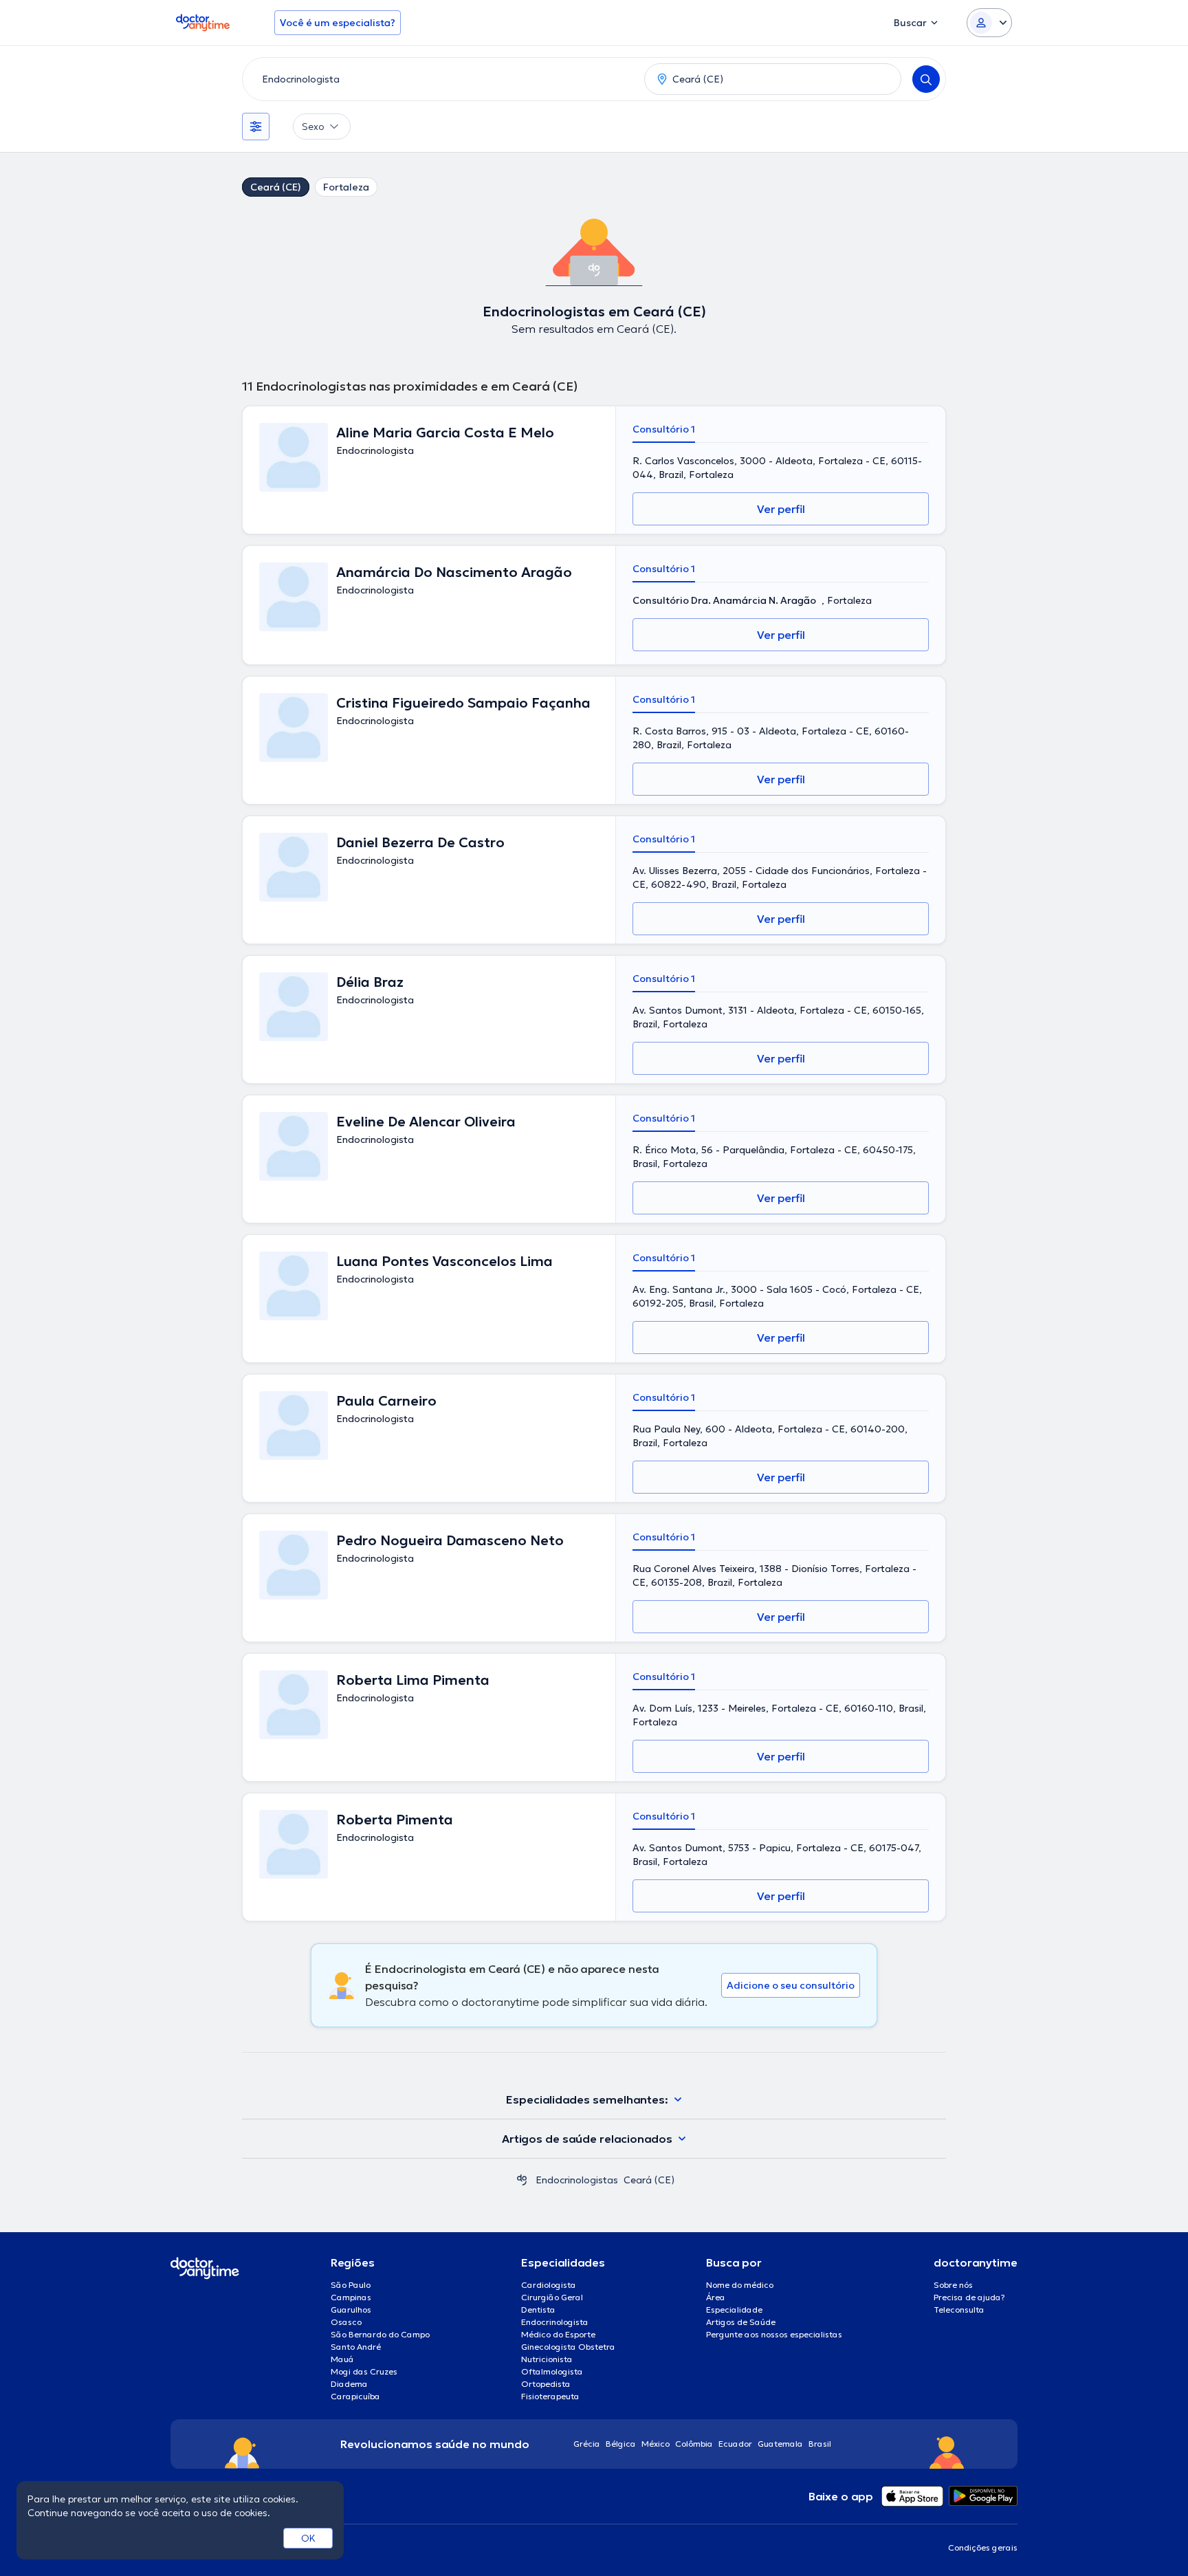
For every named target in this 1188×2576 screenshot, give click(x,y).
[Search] (926, 79)
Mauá (342, 2359)
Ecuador (735, 2444)
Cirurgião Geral (552, 2297)
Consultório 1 (664, 429)
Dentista (538, 2310)
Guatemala (780, 2444)
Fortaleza (346, 187)
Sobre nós (953, 2285)
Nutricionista (547, 2359)
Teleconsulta (959, 2310)
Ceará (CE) (276, 187)
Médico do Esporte (558, 2334)
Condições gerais (983, 2547)
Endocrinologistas (577, 2180)
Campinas (351, 2297)
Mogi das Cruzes (364, 2371)
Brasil (820, 2444)
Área (716, 2297)
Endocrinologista (555, 2322)
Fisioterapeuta (550, 2396)
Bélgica (621, 2444)
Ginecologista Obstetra (568, 2347)
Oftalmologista (552, 2371)
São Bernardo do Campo (380, 2334)
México (656, 2444)
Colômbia (694, 2444)
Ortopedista (546, 2384)
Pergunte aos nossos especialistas (774, 2334)
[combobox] (441, 79)
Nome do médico (740, 2285)
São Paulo (351, 2285)
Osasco (346, 2322)
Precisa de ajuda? (969, 2297)
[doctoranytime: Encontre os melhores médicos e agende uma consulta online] (522, 2180)
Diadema (349, 2384)
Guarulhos (351, 2310)
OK (308, 2538)
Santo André (356, 2347)
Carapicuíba (355, 2396)
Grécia (587, 2444)
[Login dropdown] (989, 23)
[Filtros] (256, 127)
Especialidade (734, 2310)
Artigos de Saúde (741, 2322)
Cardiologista (549, 2285)
